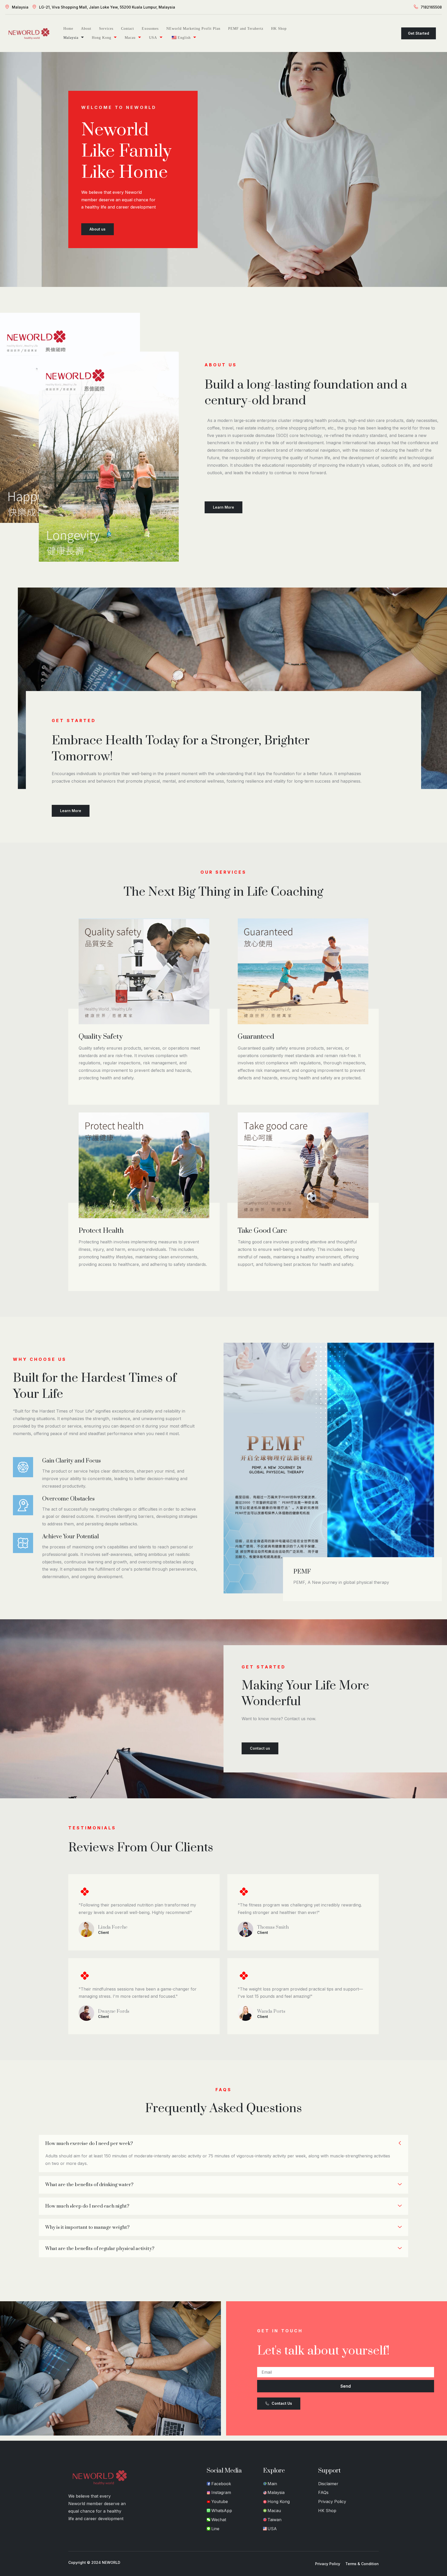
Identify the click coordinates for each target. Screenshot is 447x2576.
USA (153, 38)
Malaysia (20, 7)
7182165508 (431, 7)
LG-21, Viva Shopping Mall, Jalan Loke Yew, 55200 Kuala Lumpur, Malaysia (107, 7)
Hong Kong (102, 38)
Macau (130, 38)
